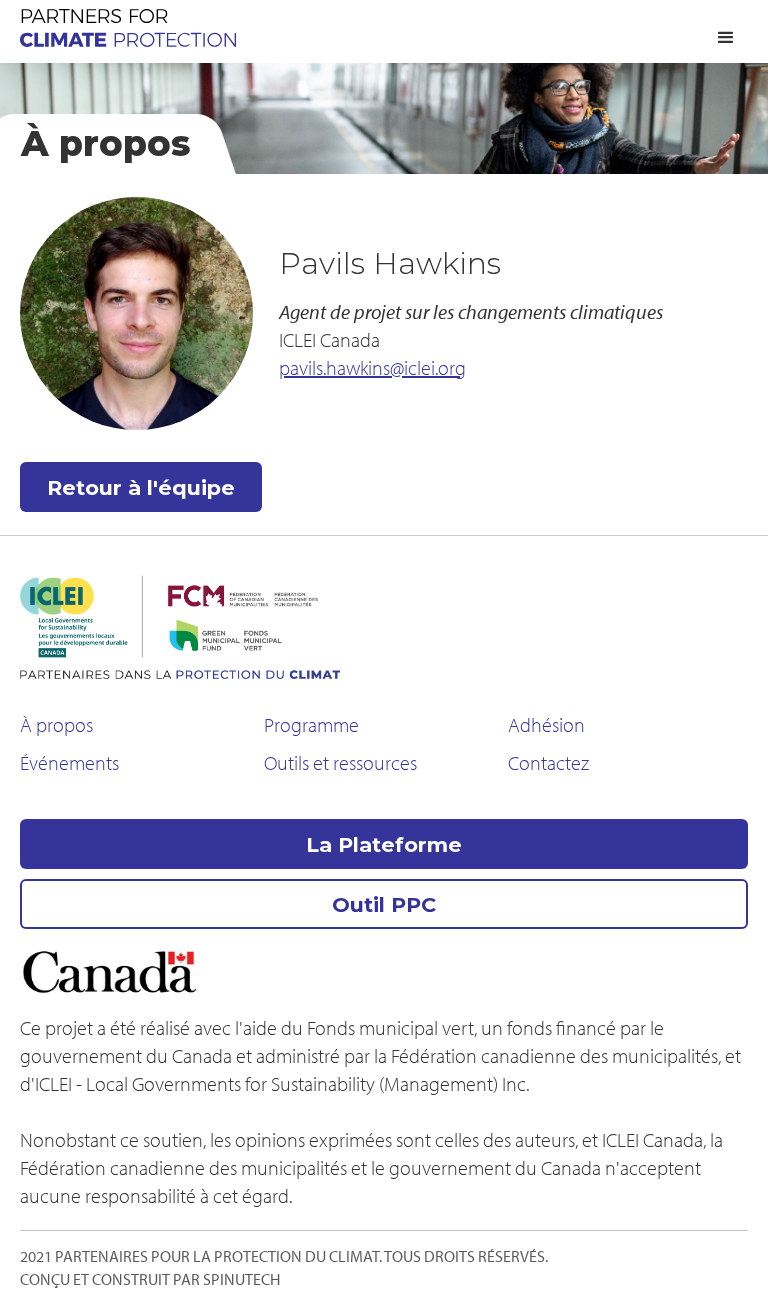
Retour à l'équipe (141, 487)
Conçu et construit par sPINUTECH (150, 1279)
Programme (311, 724)
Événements (69, 762)
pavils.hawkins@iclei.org (372, 367)
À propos (56, 724)
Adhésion (546, 724)
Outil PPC (384, 904)
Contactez (548, 762)
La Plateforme (384, 844)
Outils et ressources (340, 762)
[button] (726, 38)
